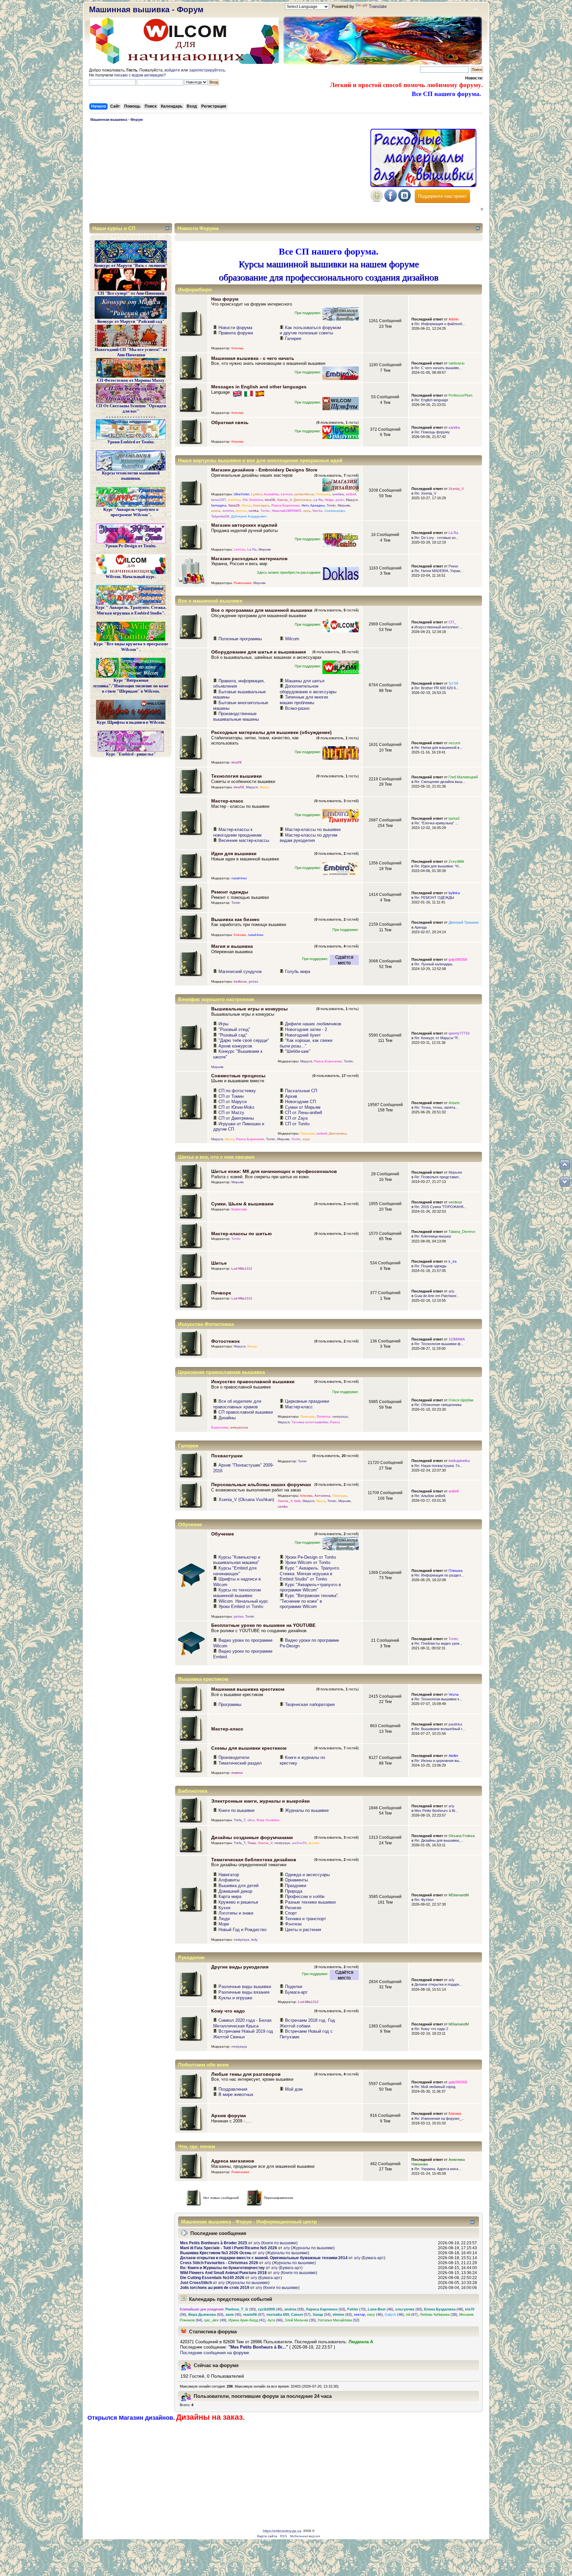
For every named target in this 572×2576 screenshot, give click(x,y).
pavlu (340, 500)
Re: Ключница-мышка (433, 1236)
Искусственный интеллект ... (439, 627)
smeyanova (239, 1427)
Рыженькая (242, 583)
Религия (293, 1908)
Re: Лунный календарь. (434, 964)
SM (245, 500)
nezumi (454, 743)
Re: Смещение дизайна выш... (440, 782)
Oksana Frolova (462, 1836)
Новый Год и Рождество (242, 1930)
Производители (234, 1757)
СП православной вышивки (246, 1412)
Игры (223, 1024)
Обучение (223, 1534)
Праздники (296, 1886)
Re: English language (431, 400)
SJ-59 (453, 683)
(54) (322, 2314)
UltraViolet (241, 494)
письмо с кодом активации (139, 75)
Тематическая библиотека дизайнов (254, 1860)
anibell (351, 494)
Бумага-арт (296, 1992)
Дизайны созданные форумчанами (252, 1837)
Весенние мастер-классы (244, 840)
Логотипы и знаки (236, 1913)
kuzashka (271, 494)
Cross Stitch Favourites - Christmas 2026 (219, 2263)
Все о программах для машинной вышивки (262, 610)
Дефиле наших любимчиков (313, 1024)
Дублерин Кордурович (249, 516)
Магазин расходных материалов (249, 559)
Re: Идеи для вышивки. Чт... (438, 866)
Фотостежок (225, 1341)
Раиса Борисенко (286, 505)
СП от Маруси (233, 1102)
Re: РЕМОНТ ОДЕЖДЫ (434, 898)
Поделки (294, 1987)
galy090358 (458, 959)
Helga (329, 500)
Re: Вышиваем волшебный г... (440, 1729)
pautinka (455, 1724)
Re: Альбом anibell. (430, 1496)
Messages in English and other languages (259, 387)
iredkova (240, 981)
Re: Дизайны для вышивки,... (439, 1840)
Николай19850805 (286, 511)
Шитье (219, 1263)
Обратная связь (230, 422)
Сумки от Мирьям (303, 1107)
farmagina (219, 505)
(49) (215, 2320)
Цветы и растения (303, 1930)
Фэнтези (293, 1924)
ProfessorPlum (460, 395)
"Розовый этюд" (234, 1029)
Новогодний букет (303, 1035)
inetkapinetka (459, 1461)
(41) (247, 2320)
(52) (339, 2320)
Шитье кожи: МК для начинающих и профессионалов (274, 1171)
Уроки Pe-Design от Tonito (310, 1557)
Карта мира (230, 1896)
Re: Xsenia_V (425, 493)
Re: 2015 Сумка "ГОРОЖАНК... (440, 1207)
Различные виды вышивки (245, 1987)
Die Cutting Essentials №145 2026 (212, 2278)
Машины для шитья (305, 681)
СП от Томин (231, 1096)
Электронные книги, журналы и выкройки (261, 1801)
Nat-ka (317, 511)
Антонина (322, 1496)
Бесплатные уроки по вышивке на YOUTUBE (263, 1625)
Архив (291, 1096)
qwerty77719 (459, 1033)
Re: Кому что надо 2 (431, 2029)
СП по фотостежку (237, 1091)
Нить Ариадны (313, 505)
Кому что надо (228, 2011)
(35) (300, 2320)
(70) (357, 2309)
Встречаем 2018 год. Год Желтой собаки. (307, 2023)
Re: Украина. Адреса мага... (438, 2169)
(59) (294, 2309)
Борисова (239, 1209)
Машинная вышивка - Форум (146, 9)
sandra (454, 427)
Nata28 (234, 505)
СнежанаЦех (335, 511)
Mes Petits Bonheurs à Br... (436, 1811)
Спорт (291, 1913)
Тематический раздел (240, 1763)
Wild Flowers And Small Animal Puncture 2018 (223, 2273)
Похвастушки (227, 1456)
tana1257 (219, 500)
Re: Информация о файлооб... (440, 324)
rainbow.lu (456, 363)
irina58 (270, 500)
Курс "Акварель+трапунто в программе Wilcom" (310, 1587)
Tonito (265, 511)
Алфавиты (229, 1880)
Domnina (256, 500)
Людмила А (361, 2342)
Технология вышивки (237, 776)
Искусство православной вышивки (253, 1382)
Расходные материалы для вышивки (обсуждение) (271, 732)
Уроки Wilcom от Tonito (308, 1562)
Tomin (331, 505)
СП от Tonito (297, 1124)
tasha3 (454, 818)
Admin (453, 319)
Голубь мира (298, 972)
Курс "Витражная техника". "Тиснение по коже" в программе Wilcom (310, 1601)
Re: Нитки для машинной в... (438, 748)
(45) (233, 2314)
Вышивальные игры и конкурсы (249, 1009)
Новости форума (235, 328)
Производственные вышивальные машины (236, 716)
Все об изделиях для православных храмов (237, 1404)
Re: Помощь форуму (432, 432)
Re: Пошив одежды (430, 1266)
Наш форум (225, 299)
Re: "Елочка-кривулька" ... (436, 823)
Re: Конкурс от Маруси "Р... (437, 1038)
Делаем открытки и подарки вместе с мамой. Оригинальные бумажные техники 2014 (264, 2258)
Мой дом (294, 2089)
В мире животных (236, 2094)
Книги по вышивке (237, 1810)
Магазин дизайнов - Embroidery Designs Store (264, 470)
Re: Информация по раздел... (439, 1575)
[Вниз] (565, 1182)
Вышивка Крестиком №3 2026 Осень (216, 2253)
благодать (261, 505)
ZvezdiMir (456, 861)
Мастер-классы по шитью (241, 1234)
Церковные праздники (307, 1401)
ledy (254, 1940)
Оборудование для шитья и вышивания (259, 652)
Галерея (293, 339)
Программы (230, 1704)
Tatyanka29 (220, 516)
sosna (216, 511)
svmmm (228, 511)
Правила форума (236, 333)
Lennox (286, 494)
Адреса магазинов (233, 2161)
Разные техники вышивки (310, 1902)
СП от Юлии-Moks (237, 1107)
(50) (241, 2309)
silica (251, 1820)
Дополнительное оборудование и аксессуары (308, 689)
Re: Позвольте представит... (438, 1177)
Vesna (453, 1694)
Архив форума (229, 2115)
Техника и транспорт (306, 1919)
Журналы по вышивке (307, 1810)
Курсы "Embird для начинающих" (235, 1571)
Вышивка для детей (238, 1886)
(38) (438, 2314)
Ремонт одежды (230, 892)
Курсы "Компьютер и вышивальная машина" (237, 1560)
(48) (444, 2309)
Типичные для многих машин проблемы (304, 700)
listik (297, 1501)
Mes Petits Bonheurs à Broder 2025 (214, 2243)
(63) (326, 2309)
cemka (254, 511)
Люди (224, 1919)
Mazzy (246, 505)
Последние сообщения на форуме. (215, 2353)
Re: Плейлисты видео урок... (438, 1643)
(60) (409, 2309)
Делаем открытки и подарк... (438, 1984)
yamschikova (304, 494)
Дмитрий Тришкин (464, 922)
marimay (234, 500)
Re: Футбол (424, 1900)
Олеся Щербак (461, 1400)
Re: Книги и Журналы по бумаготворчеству (222, 2268)
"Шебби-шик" (298, 1051)
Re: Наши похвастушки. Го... (438, 1466)
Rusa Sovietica (268, 1820)
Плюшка (455, 1571)
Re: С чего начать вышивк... (438, 368)
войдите (172, 70)
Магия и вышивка (232, 946)
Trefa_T (239, 1820)
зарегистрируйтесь (207, 70)
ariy (452, 1291)
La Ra (318, 500)
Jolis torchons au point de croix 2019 (215, 2288)
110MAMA (457, 1339)
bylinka (454, 893)
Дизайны (227, 1418)
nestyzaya (340, 1416)
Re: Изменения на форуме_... (439, 2118)
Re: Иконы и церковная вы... (438, 1761)
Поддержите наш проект (442, 196)
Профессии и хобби (305, 1896)
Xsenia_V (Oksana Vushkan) (246, 1500)
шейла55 (299, 1843)
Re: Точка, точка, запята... (436, 1107)
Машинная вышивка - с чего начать (253, 358)
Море (224, 1924)
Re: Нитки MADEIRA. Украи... (439, 571)
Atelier (453, 1756)
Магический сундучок (240, 972)
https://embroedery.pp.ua (282, 2531)
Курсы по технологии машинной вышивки (237, 1593)
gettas (253, 981)
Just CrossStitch (196, 2283)
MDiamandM (459, 1895)
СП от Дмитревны (236, 1118)
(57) (301, 2314)
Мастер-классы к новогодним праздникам (237, 832)
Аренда (421, 927)
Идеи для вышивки (234, 853)
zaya (307, 511)
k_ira (453, 1261)
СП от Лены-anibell (304, 1113)
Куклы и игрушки (235, 1998)
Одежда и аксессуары (307, 1875)
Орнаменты (296, 1880)
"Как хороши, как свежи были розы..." (306, 1043)
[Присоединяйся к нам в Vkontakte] (405, 200)
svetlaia (338, 494)
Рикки (453, 566)
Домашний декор (235, 1891)
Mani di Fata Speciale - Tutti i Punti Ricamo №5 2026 (229, 2248)
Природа (294, 1891)
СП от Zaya (296, 1118)
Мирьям (344, 505)
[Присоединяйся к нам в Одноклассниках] (377, 200)
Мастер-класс (227, 801)
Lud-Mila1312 (242, 1268)
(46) (381, 2309)
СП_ (452, 622)
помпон (237, 1773)
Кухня (224, 1908)
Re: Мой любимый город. (435, 2087)
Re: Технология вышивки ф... (439, 1344)
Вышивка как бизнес (235, 919)
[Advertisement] (228, 174)
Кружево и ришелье (238, 1902)
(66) (275, 2320)
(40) (270, 2309)
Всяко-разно (297, 708)
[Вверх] (565, 1164)
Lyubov (257, 494)
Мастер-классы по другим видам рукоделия (309, 838)
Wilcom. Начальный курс (243, 1601)
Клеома (238, 348)
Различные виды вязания (244, 1992)
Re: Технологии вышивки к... (438, 1699)
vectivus (455, 1202)
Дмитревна (303, 500)
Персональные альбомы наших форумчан (261, 1484)
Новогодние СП (300, 1102)
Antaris (454, 1103)
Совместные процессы (238, 1076)
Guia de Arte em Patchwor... (437, 1296)
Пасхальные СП (301, 1091)
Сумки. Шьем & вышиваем (242, 1204)
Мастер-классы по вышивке (313, 829)
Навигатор (229, 1875)
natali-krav (239, 878)
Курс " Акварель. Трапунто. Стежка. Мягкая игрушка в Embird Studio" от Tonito (310, 1574)
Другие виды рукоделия (240, 1967)
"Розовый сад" (233, 1035)
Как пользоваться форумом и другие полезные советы (310, 330)
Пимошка (323, 494)
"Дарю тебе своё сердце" (244, 1040)
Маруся (352, 500)
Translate (378, 6)
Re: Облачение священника (438, 1405)
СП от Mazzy (231, 1113)
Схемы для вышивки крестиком (249, 1748)
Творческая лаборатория (310, 1704)
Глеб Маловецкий (463, 777)
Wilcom (292, 639)
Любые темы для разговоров (246, 2074)
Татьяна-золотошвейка (310, 1422)
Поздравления (233, 2089)
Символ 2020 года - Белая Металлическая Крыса (242, 2023)
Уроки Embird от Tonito (241, 1606)
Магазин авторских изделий (244, 525)
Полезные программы (240, 639)
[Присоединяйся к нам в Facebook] (391, 200)
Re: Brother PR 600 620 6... (437, 688)
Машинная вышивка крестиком (248, 1689)
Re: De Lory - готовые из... (436, 538)
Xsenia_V (284, 500)
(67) (254, 2314)
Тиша (252, 1843)
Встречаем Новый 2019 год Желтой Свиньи (243, 2034)
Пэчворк (221, 1293)
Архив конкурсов (235, 1046)
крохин (241, 511)
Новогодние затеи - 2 (306, 1029)
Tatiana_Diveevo (462, 1232)
